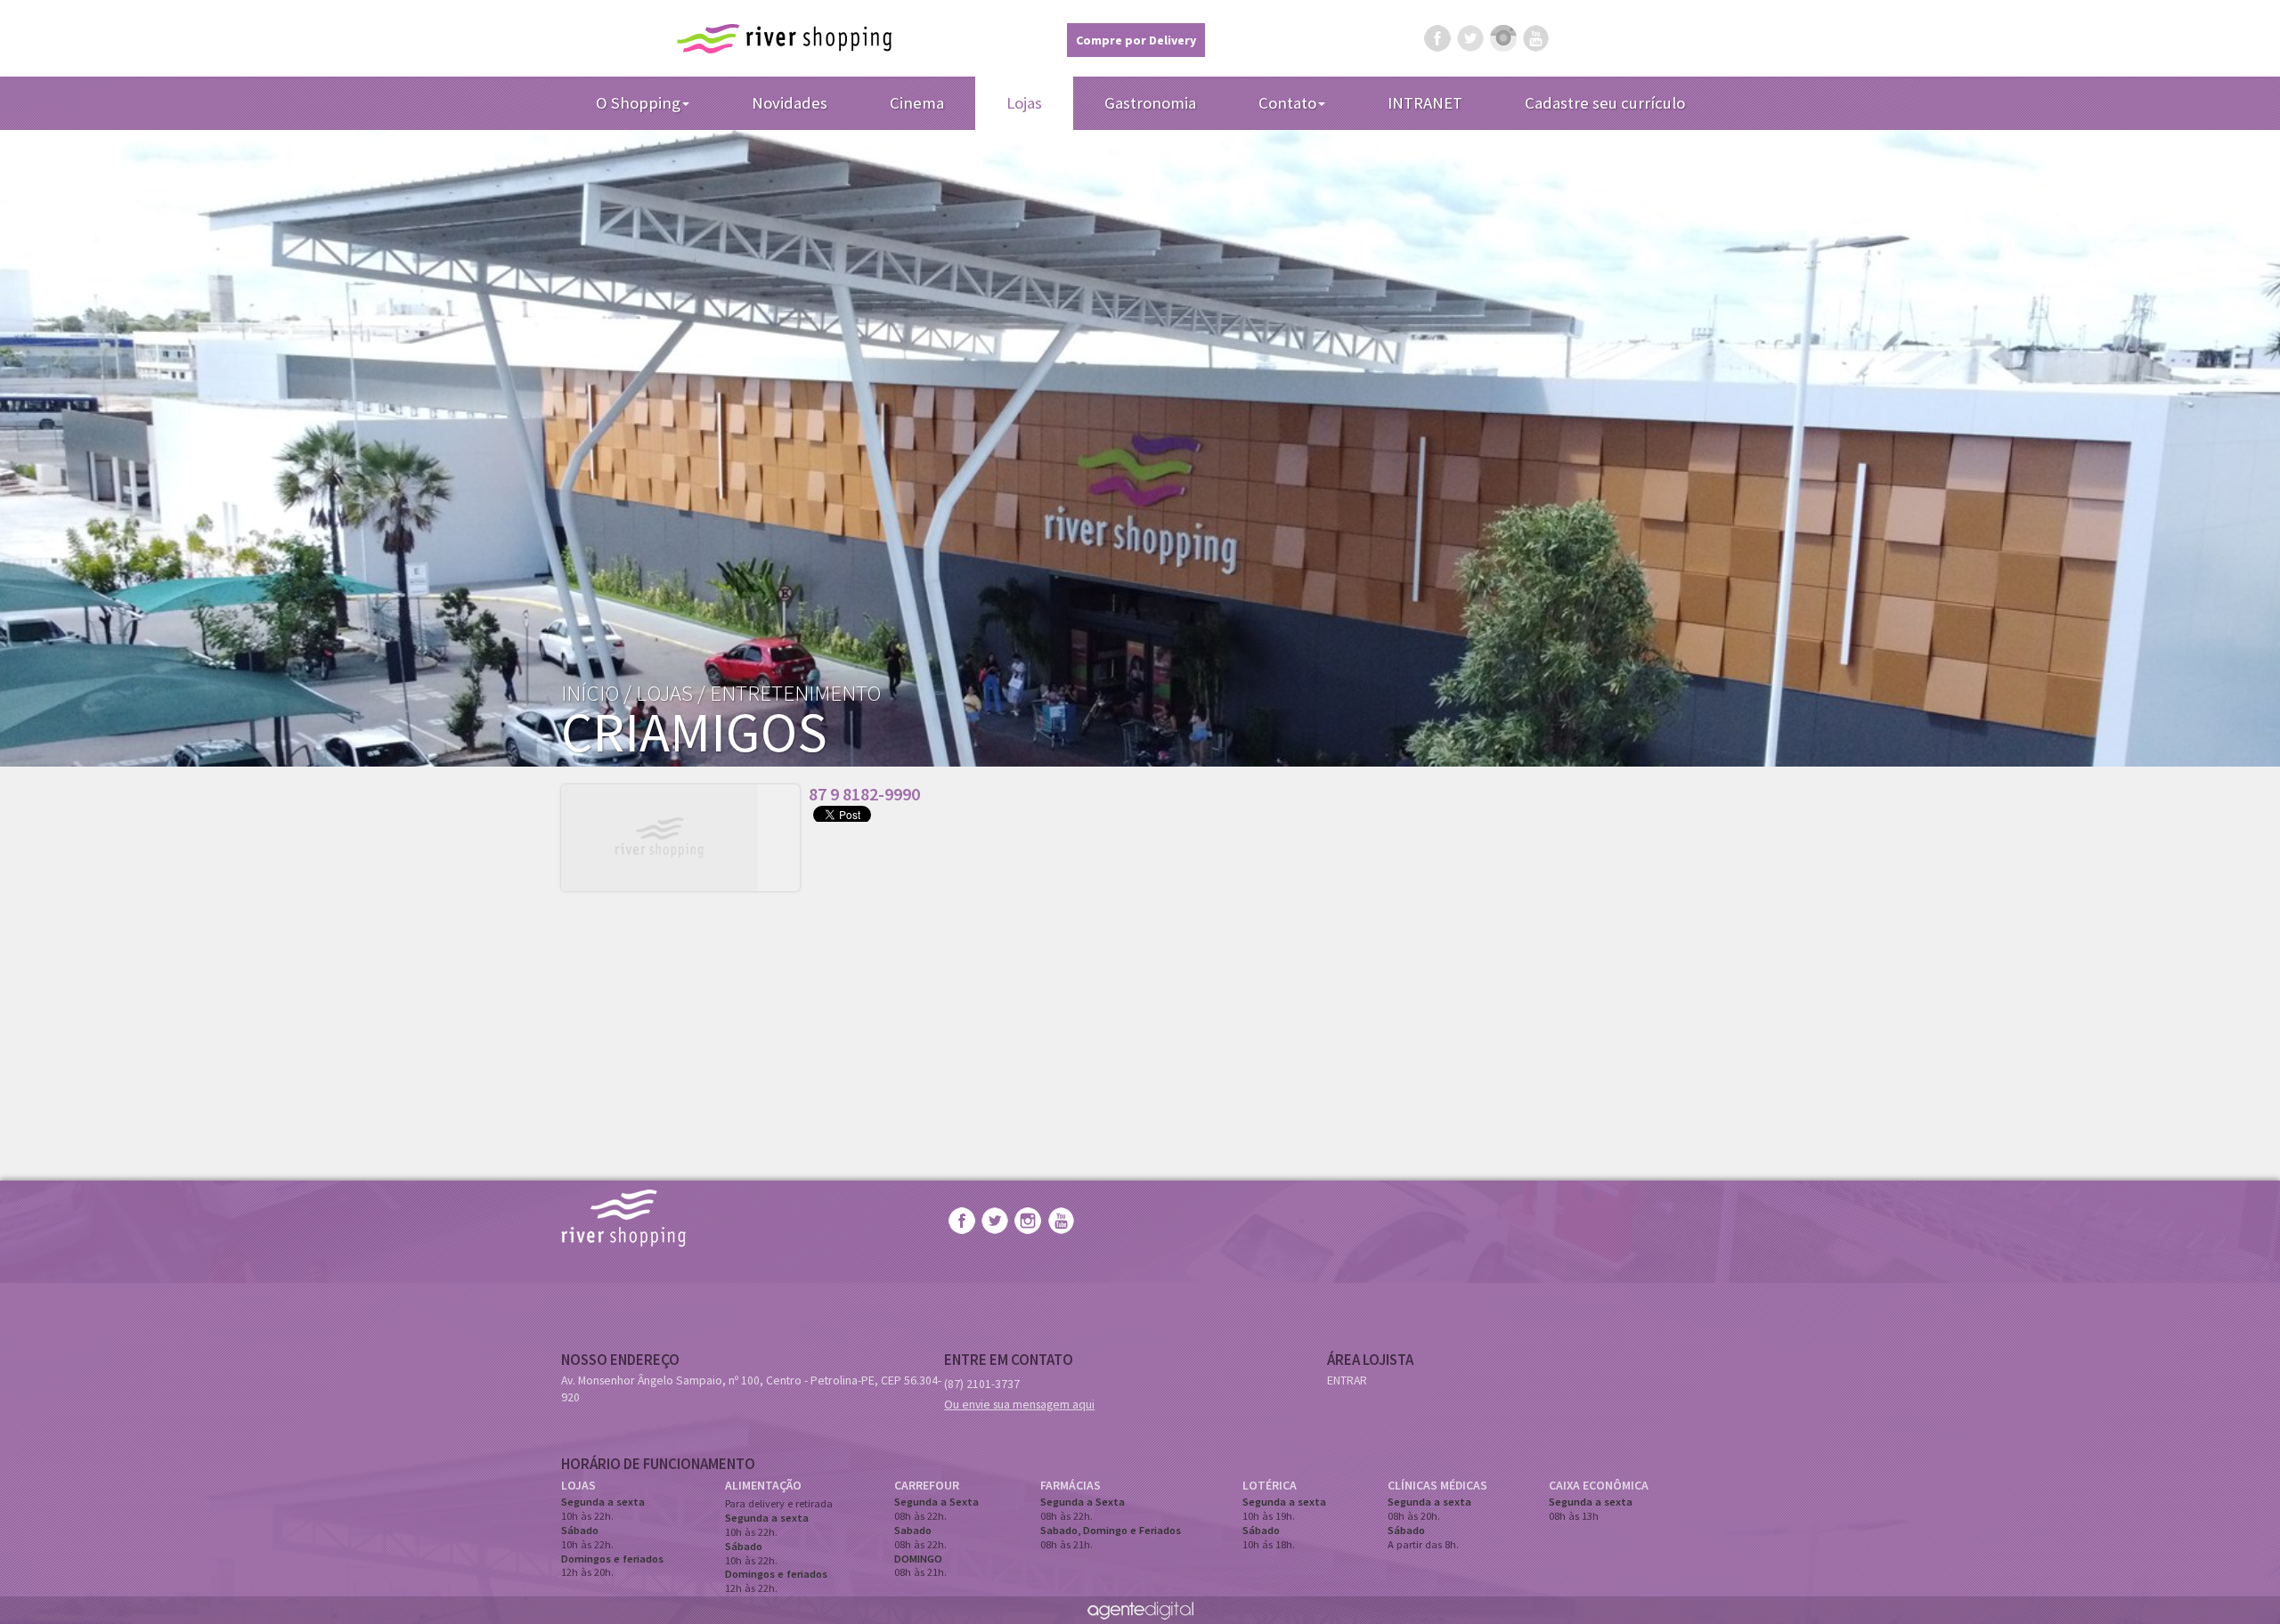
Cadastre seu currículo (1605, 103)
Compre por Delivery (1136, 40)
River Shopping (785, 38)
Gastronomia (1150, 103)
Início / (596, 693)
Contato (1287, 103)
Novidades (790, 103)
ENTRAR (1347, 1380)
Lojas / (671, 693)
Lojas (1024, 103)
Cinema (917, 103)
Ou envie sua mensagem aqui (1019, 1404)
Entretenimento (795, 693)
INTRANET (1425, 103)
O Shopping (638, 103)
